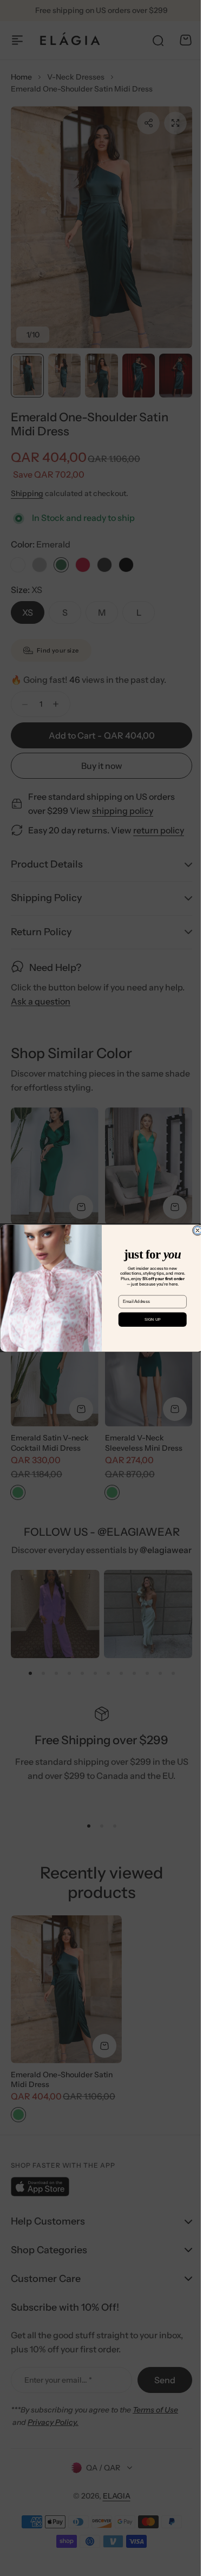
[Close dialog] (193, 1230)
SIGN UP (148, 1320)
